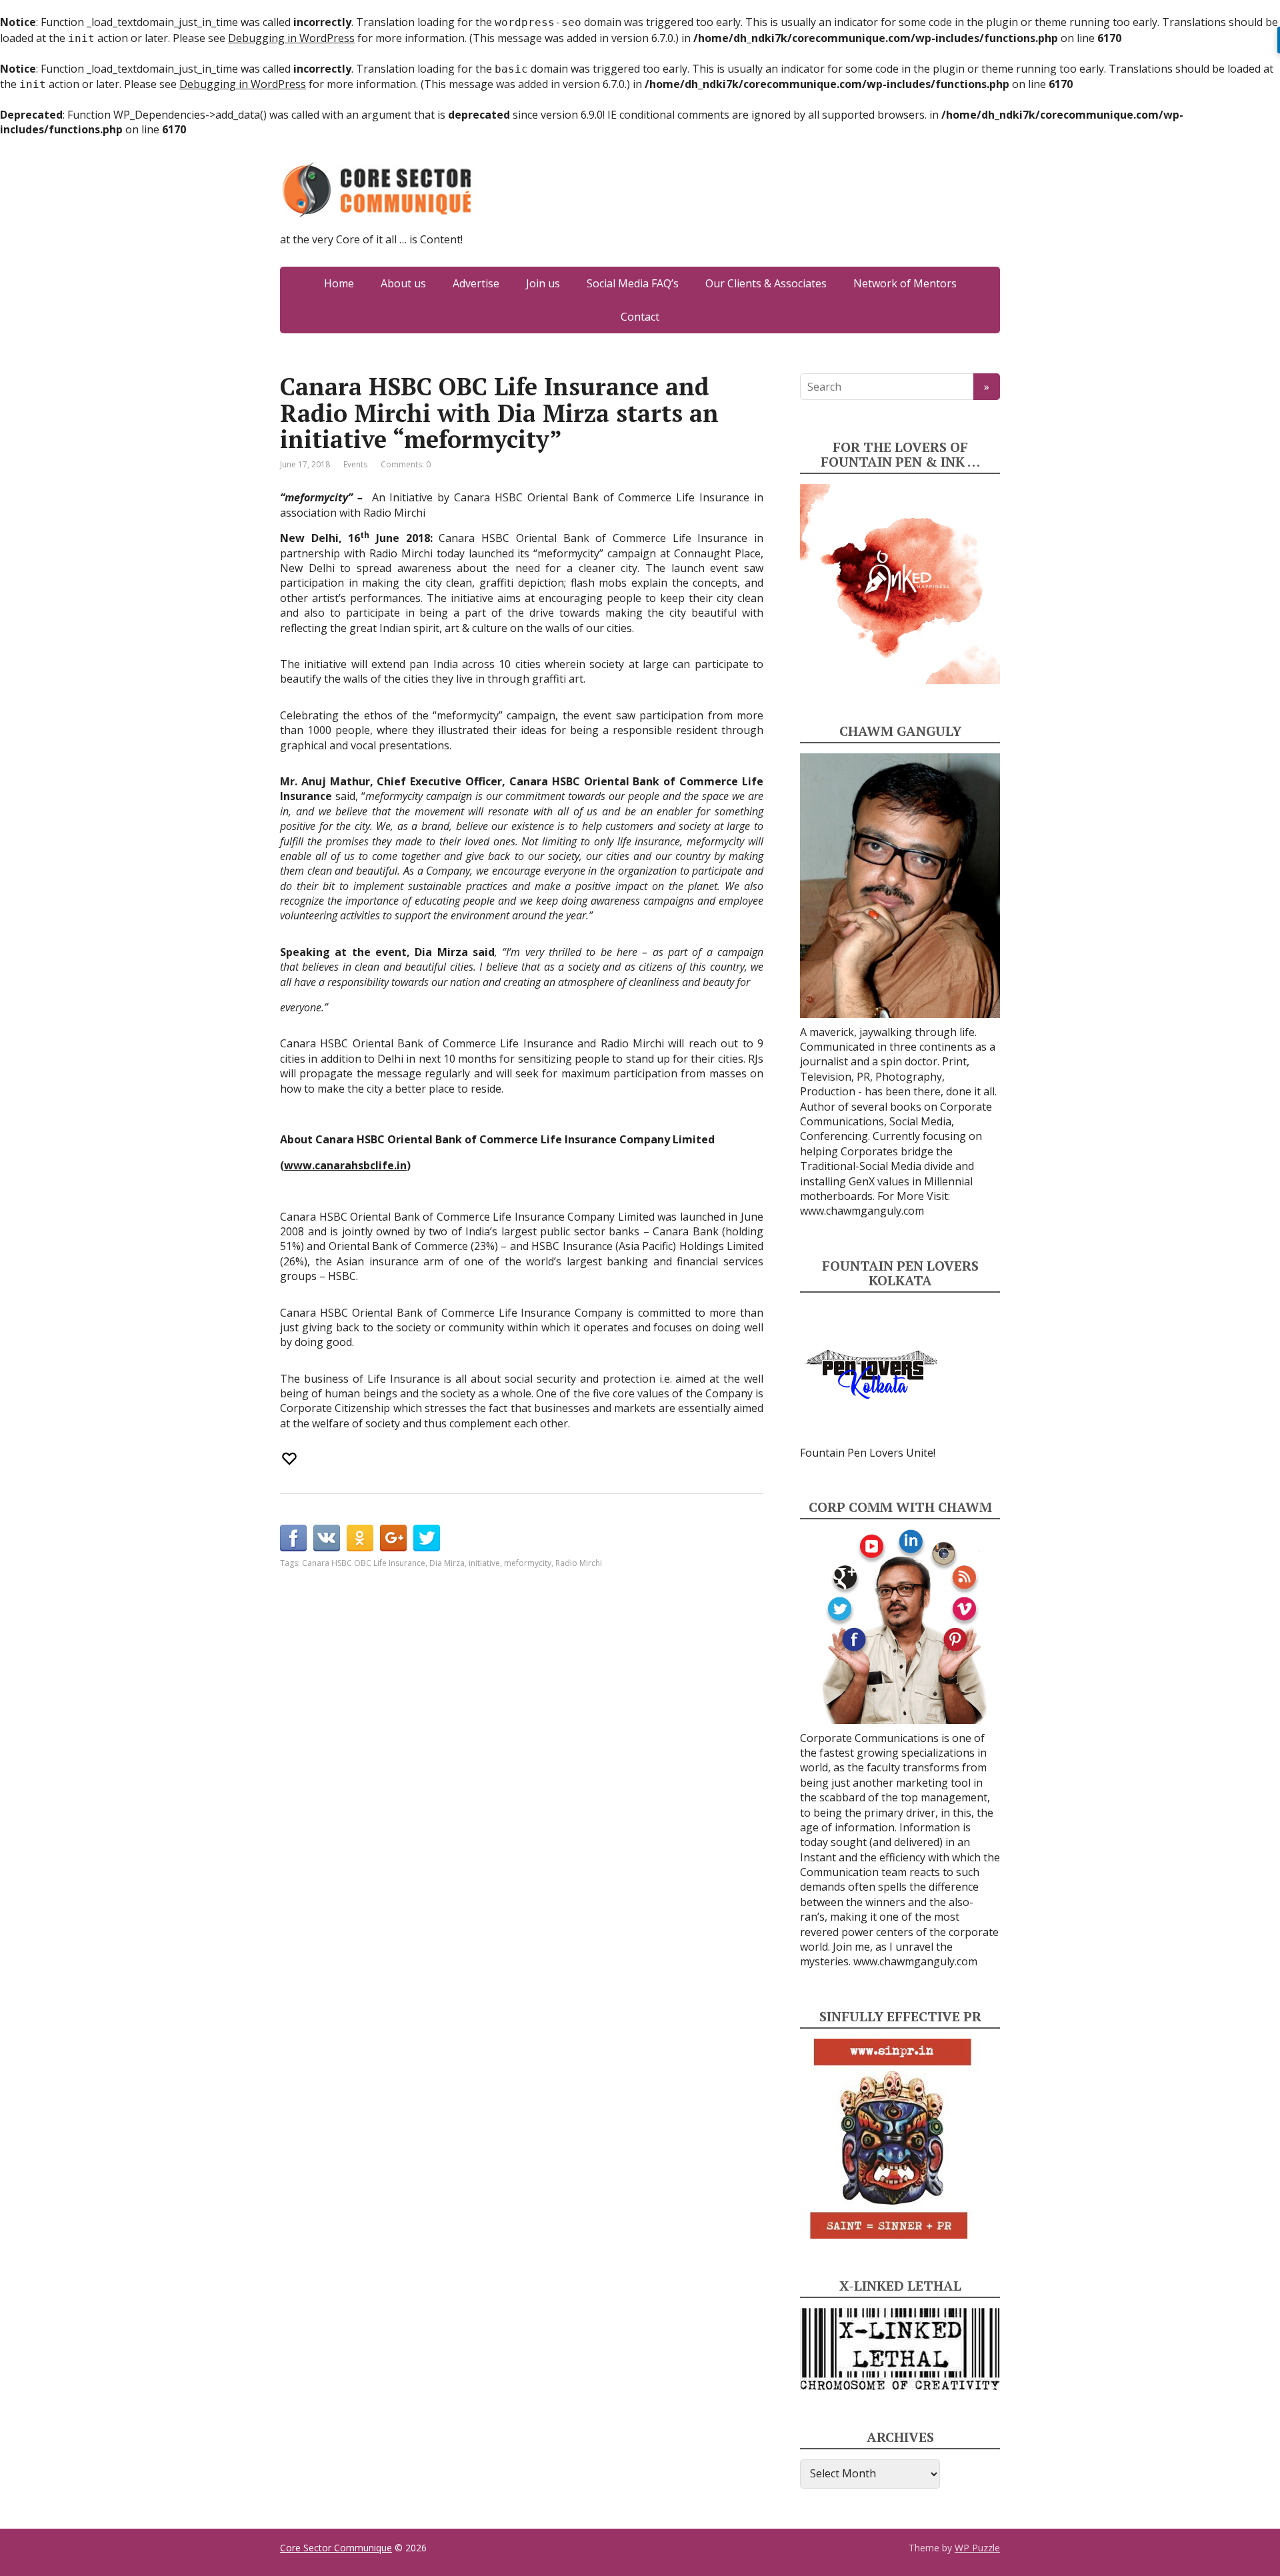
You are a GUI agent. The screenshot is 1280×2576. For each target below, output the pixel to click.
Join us (543, 283)
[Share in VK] (327, 1538)
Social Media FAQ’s (633, 283)
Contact (640, 317)
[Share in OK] (360, 1538)
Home (339, 283)
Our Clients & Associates (766, 283)
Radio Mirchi (579, 1563)
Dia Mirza (447, 1563)
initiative (484, 1563)
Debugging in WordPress (291, 38)
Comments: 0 (406, 464)
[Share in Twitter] (427, 1538)
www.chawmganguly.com (862, 1211)
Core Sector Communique (336, 2548)
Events (355, 464)
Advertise (476, 283)
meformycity (528, 1563)
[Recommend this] (291, 1459)
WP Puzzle (977, 2548)
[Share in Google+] (393, 1538)
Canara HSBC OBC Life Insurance (364, 1563)
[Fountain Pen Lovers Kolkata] (871, 1373)
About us (403, 283)
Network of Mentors (905, 283)
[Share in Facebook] (293, 1538)
